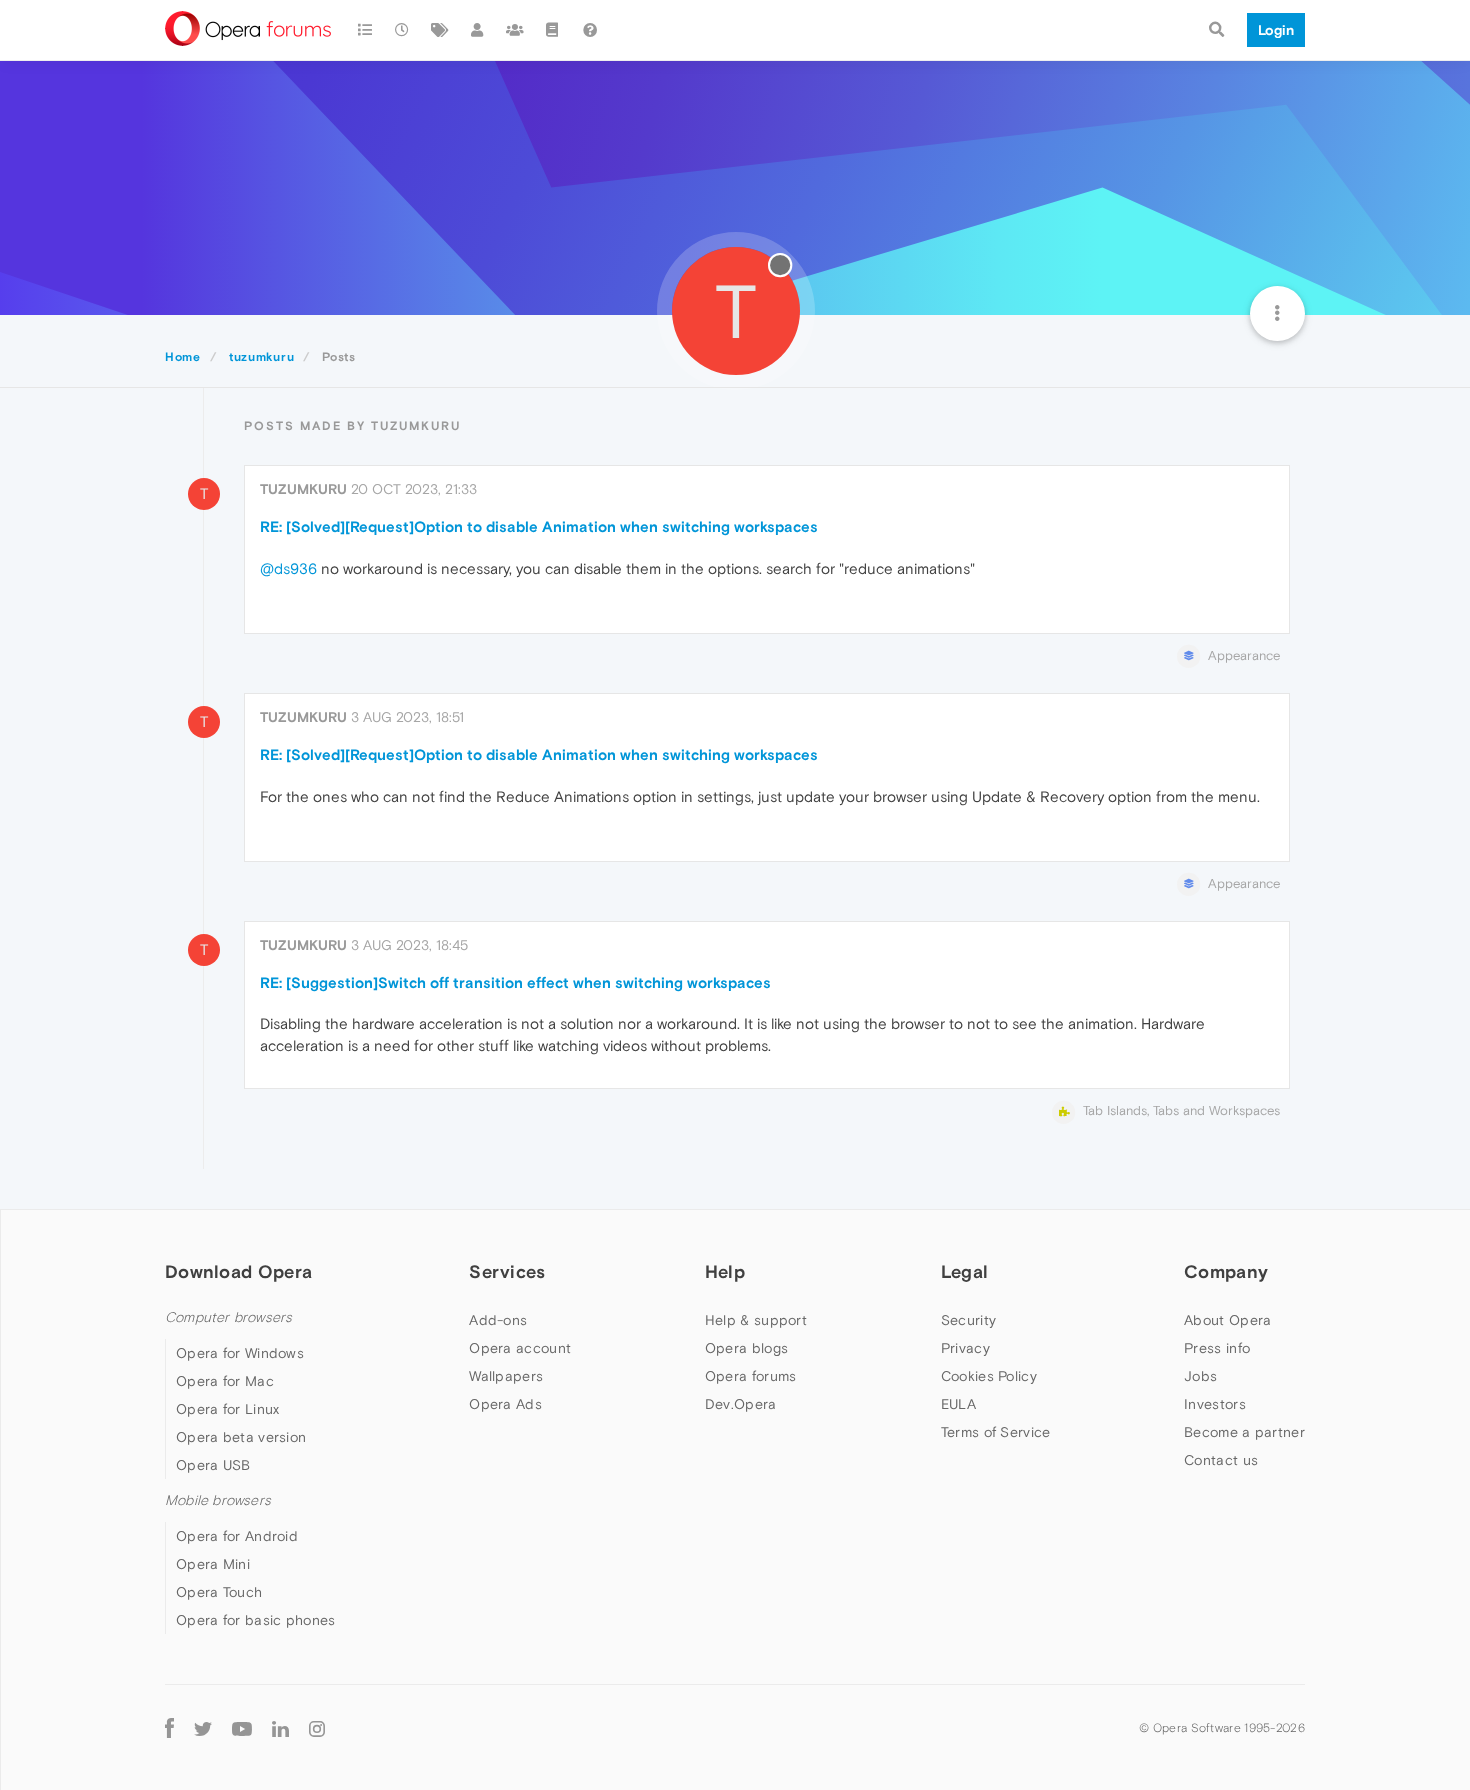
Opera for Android (237, 1536)
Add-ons (498, 1320)
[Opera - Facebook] (169, 1727)
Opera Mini (213, 1564)
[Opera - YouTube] (242, 1727)
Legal (965, 1271)
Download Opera (238, 1271)
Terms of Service (996, 1432)
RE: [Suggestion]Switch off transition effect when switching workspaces (515, 982)
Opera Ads (505, 1404)
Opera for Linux (228, 1409)
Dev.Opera (741, 1404)
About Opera (1227, 1320)
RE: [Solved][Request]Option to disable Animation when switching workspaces (539, 526)
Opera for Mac (225, 1381)
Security (968, 1320)
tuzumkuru (303, 489)
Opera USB (213, 1465)
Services (507, 1271)
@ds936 (288, 568)
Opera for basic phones (256, 1620)
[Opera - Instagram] (317, 1727)
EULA (958, 1404)
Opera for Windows (240, 1353)
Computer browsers (228, 1317)
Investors (1215, 1404)
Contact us (1221, 1460)
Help (725, 1271)
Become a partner (1244, 1432)
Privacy (965, 1348)
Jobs (1200, 1376)
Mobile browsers (218, 1500)
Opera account (520, 1348)
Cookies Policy (989, 1376)
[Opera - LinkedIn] (280, 1727)
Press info (1217, 1348)
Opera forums (751, 1376)
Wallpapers (506, 1376)
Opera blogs (746, 1348)
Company (1226, 1271)
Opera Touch (219, 1592)
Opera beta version (241, 1437)
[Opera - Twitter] (203, 1727)
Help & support (756, 1320)
